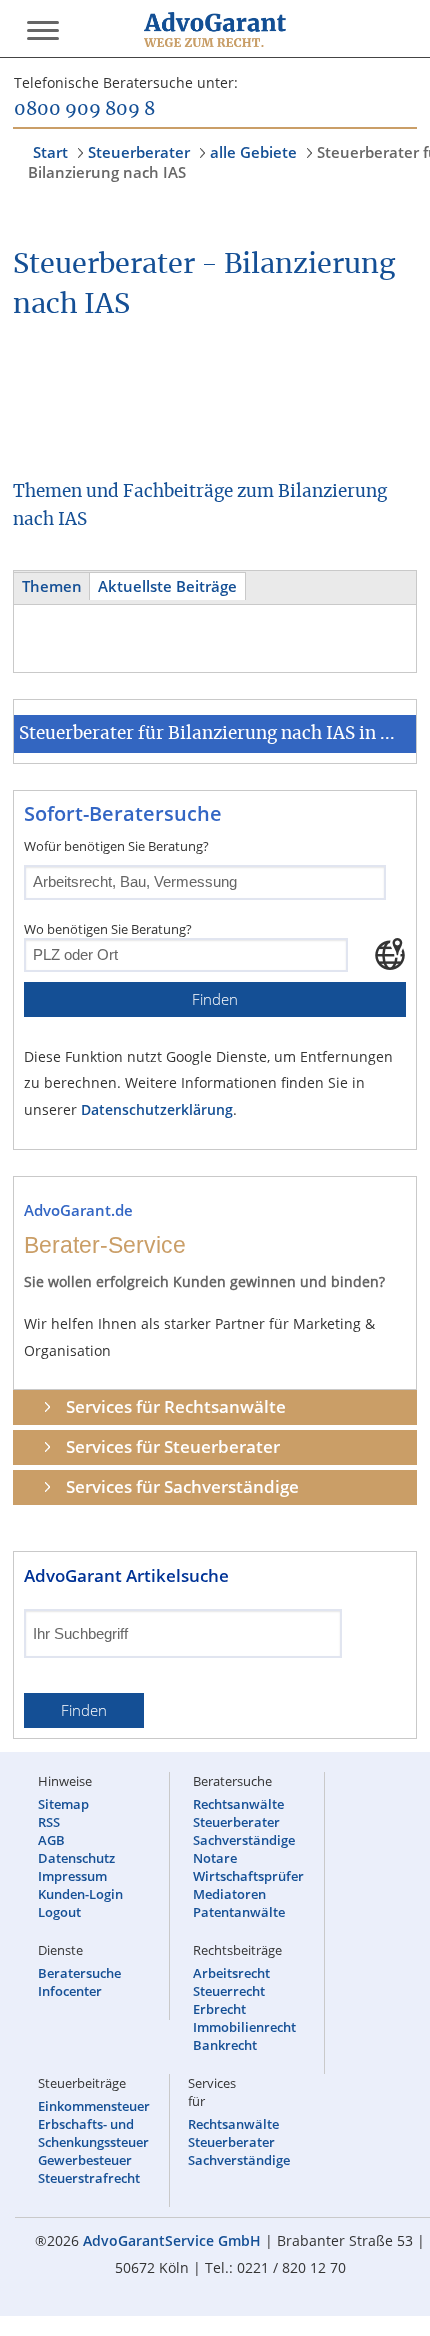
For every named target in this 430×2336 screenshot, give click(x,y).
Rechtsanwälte (238, 1804)
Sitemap (63, 1804)
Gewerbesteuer (85, 2160)
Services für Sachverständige (182, 1486)
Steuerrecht (229, 1991)
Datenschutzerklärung (157, 1109)
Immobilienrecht (244, 2027)
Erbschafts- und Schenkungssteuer (93, 2133)
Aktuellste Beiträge (167, 586)
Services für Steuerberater (173, 1446)
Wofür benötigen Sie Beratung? (116, 846)
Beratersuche (79, 1973)
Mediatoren (229, 1894)
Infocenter (70, 1991)
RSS (49, 1822)
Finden (215, 999)
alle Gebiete (253, 152)
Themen (52, 586)
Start (50, 152)
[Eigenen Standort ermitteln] (390, 954)
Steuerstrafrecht (89, 2178)
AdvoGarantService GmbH (172, 2240)
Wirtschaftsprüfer (248, 1876)
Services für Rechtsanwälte (176, 1406)
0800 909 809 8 (84, 110)
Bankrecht (225, 2045)
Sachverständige (244, 1840)
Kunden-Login (80, 1894)
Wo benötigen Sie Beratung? (108, 929)
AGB (51, 1840)
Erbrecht (219, 2009)
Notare (215, 1858)
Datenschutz (76, 1858)
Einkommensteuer (94, 2106)
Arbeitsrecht (231, 1973)
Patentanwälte (239, 1912)
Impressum (72, 1876)
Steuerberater (139, 152)
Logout (59, 1912)
